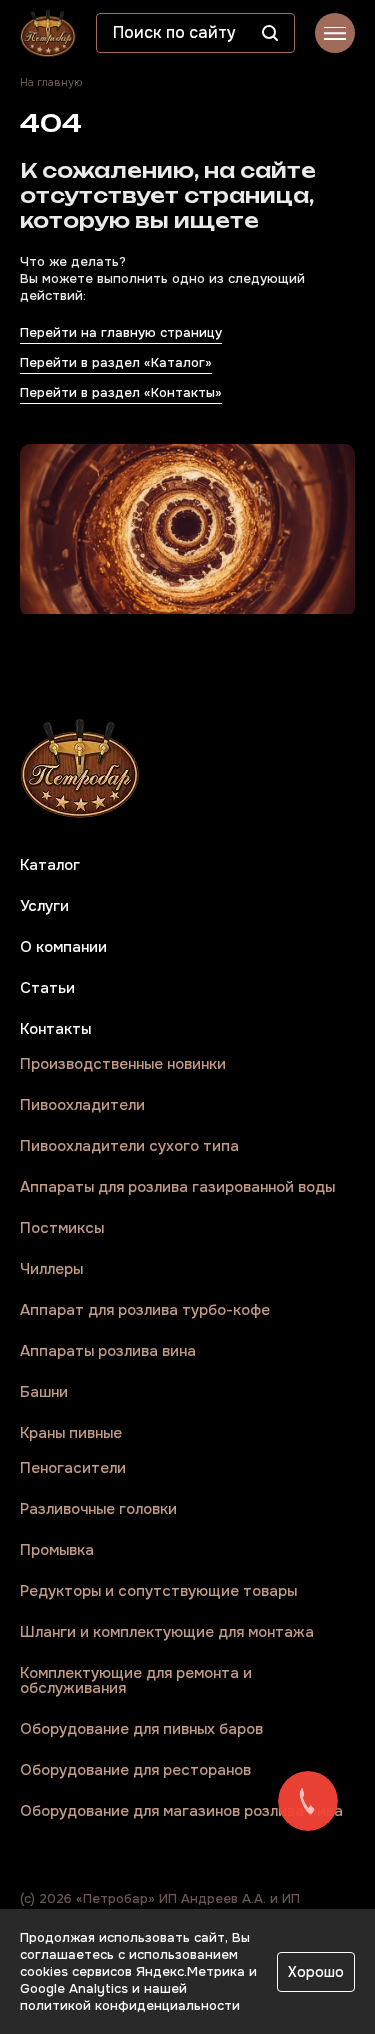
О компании (63, 947)
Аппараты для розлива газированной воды (177, 1187)
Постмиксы (62, 1228)
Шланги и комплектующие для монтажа (167, 1632)
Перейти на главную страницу (121, 332)
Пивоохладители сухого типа (129, 1146)
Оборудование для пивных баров (141, 1729)
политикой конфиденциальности (130, 2005)
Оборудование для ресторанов (135, 1770)
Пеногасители (73, 1468)
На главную (51, 82)
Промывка (57, 1550)
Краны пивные (71, 1433)
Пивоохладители (82, 1105)
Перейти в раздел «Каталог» (116, 362)
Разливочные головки (98, 1509)
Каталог (50, 865)
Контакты (55, 1029)
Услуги (44, 906)
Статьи (47, 988)
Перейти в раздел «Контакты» (121, 392)
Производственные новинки (123, 1064)
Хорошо (316, 1972)
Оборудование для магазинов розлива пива (181, 1811)
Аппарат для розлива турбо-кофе (145, 1310)
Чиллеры (51, 1269)
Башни (44, 1392)
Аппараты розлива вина (108, 1351)
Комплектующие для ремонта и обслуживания (136, 1681)
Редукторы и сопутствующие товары (158, 1591)
